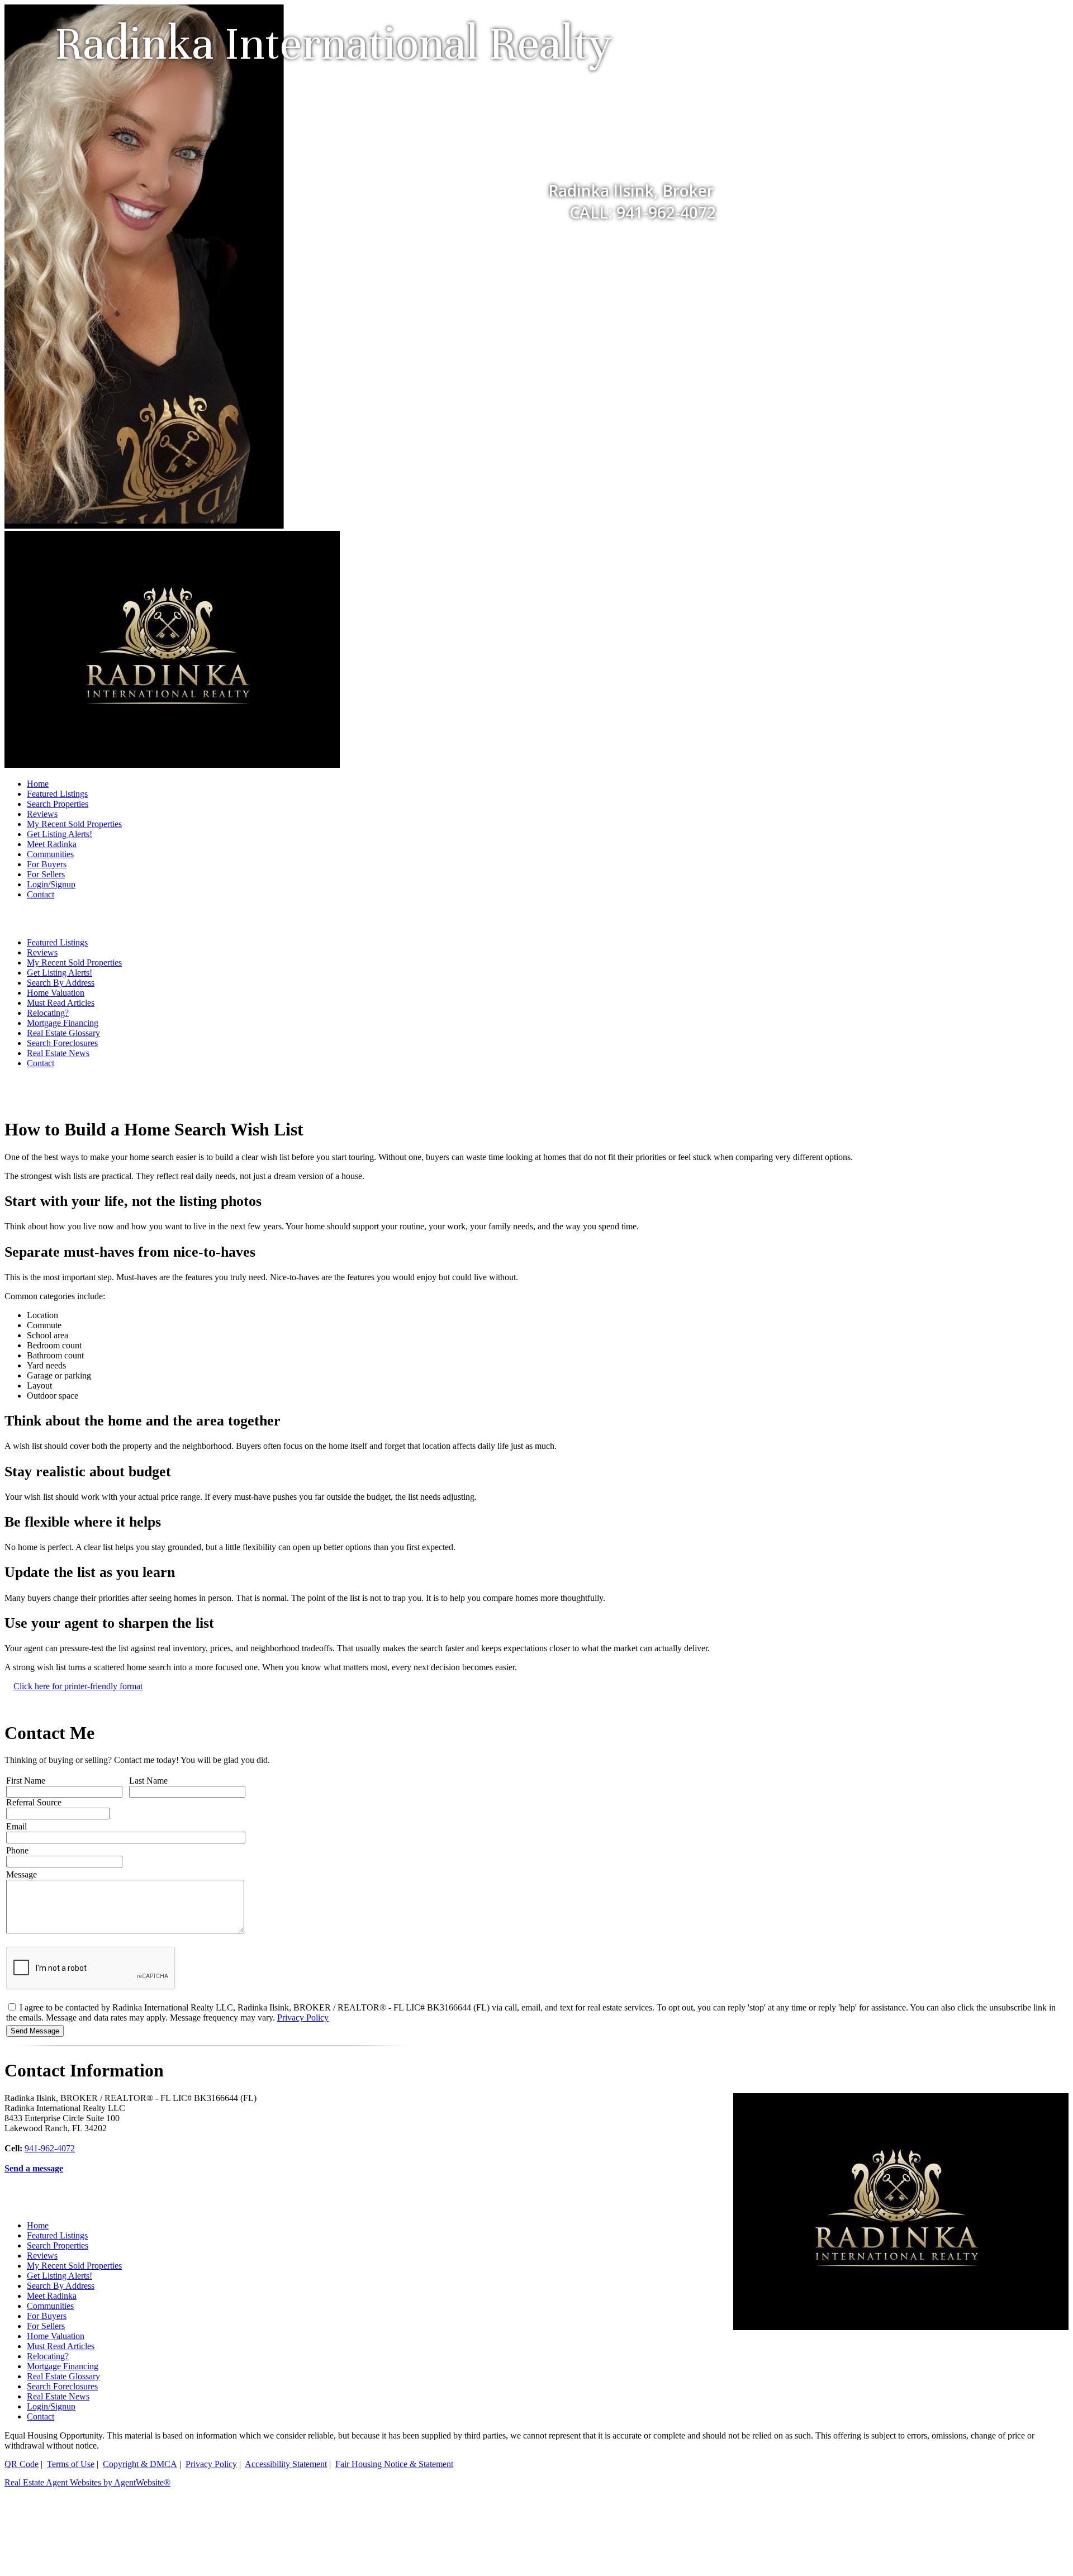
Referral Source (34, 1802)
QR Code (22, 2464)
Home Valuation (56, 993)
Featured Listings (57, 794)
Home (38, 784)
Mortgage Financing (63, 1023)
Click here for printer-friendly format (78, 1686)
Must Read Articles (61, 1003)
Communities (50, 854)
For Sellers (46, 874)
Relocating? (48, 1013)
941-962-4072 (50, 2148)
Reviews (42, 814)
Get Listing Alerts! (60, 834)
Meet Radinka (52, 844)
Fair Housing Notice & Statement (394, 2464)
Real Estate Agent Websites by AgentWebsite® (87, 2482)
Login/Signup (51, 884)
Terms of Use (71, 2464)
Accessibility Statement (286, 2464)
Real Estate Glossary (63, 1033)
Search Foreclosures (62, 1043)
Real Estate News (58, 1053)
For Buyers (47, 864)
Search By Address (61, 983)
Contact (41, 894)
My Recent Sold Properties (74, 824)
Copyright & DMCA (140, 2464)
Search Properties (58, 804)
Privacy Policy (303, 2017)
